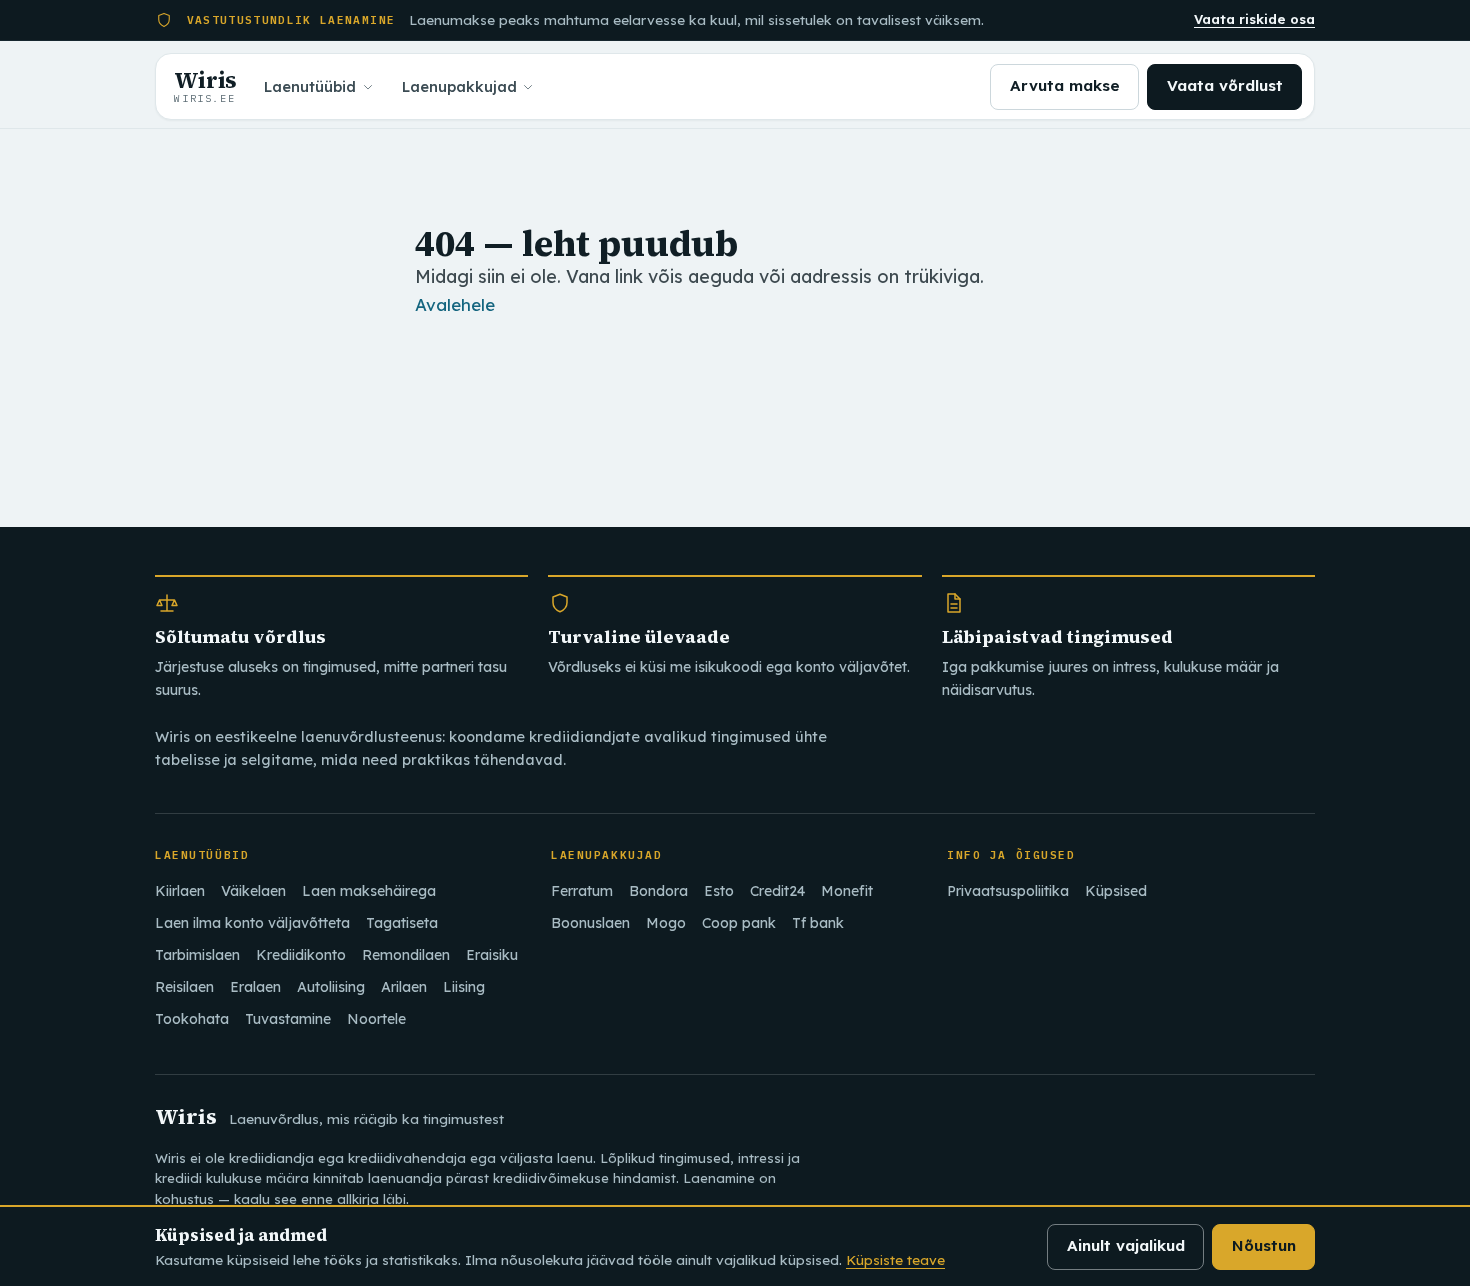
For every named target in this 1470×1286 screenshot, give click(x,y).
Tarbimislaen (197, 955)
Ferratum (582, 891)
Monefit (847, 891)
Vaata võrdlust (1225, 85)
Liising (464, 987)
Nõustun (1264, 1245)
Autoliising (331, 987)
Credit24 (777, 891)
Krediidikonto (301, 955)
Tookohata (192, 1019)
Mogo (666, 923)
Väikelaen (253, 891)
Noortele (376, 1019)
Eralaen (255, 987)
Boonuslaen (590, 923)
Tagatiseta (402, 923)
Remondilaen (406, 955)
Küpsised (1116, 891)
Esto (719, 891)
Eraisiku (492, 955)
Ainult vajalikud (1126, 1245)
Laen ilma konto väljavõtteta (252, 923)
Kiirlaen (180, 891)
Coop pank (739, 923)
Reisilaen (184, 987)
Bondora (658, 891)
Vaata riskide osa (1254, 19)
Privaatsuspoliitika (1008, 891)
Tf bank (818, 923)
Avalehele (455, 304)
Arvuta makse (1065, 85)
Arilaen (404, 987)
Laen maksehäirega (369, 891)
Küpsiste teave (895, 1259)
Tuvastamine (288, 1019)
